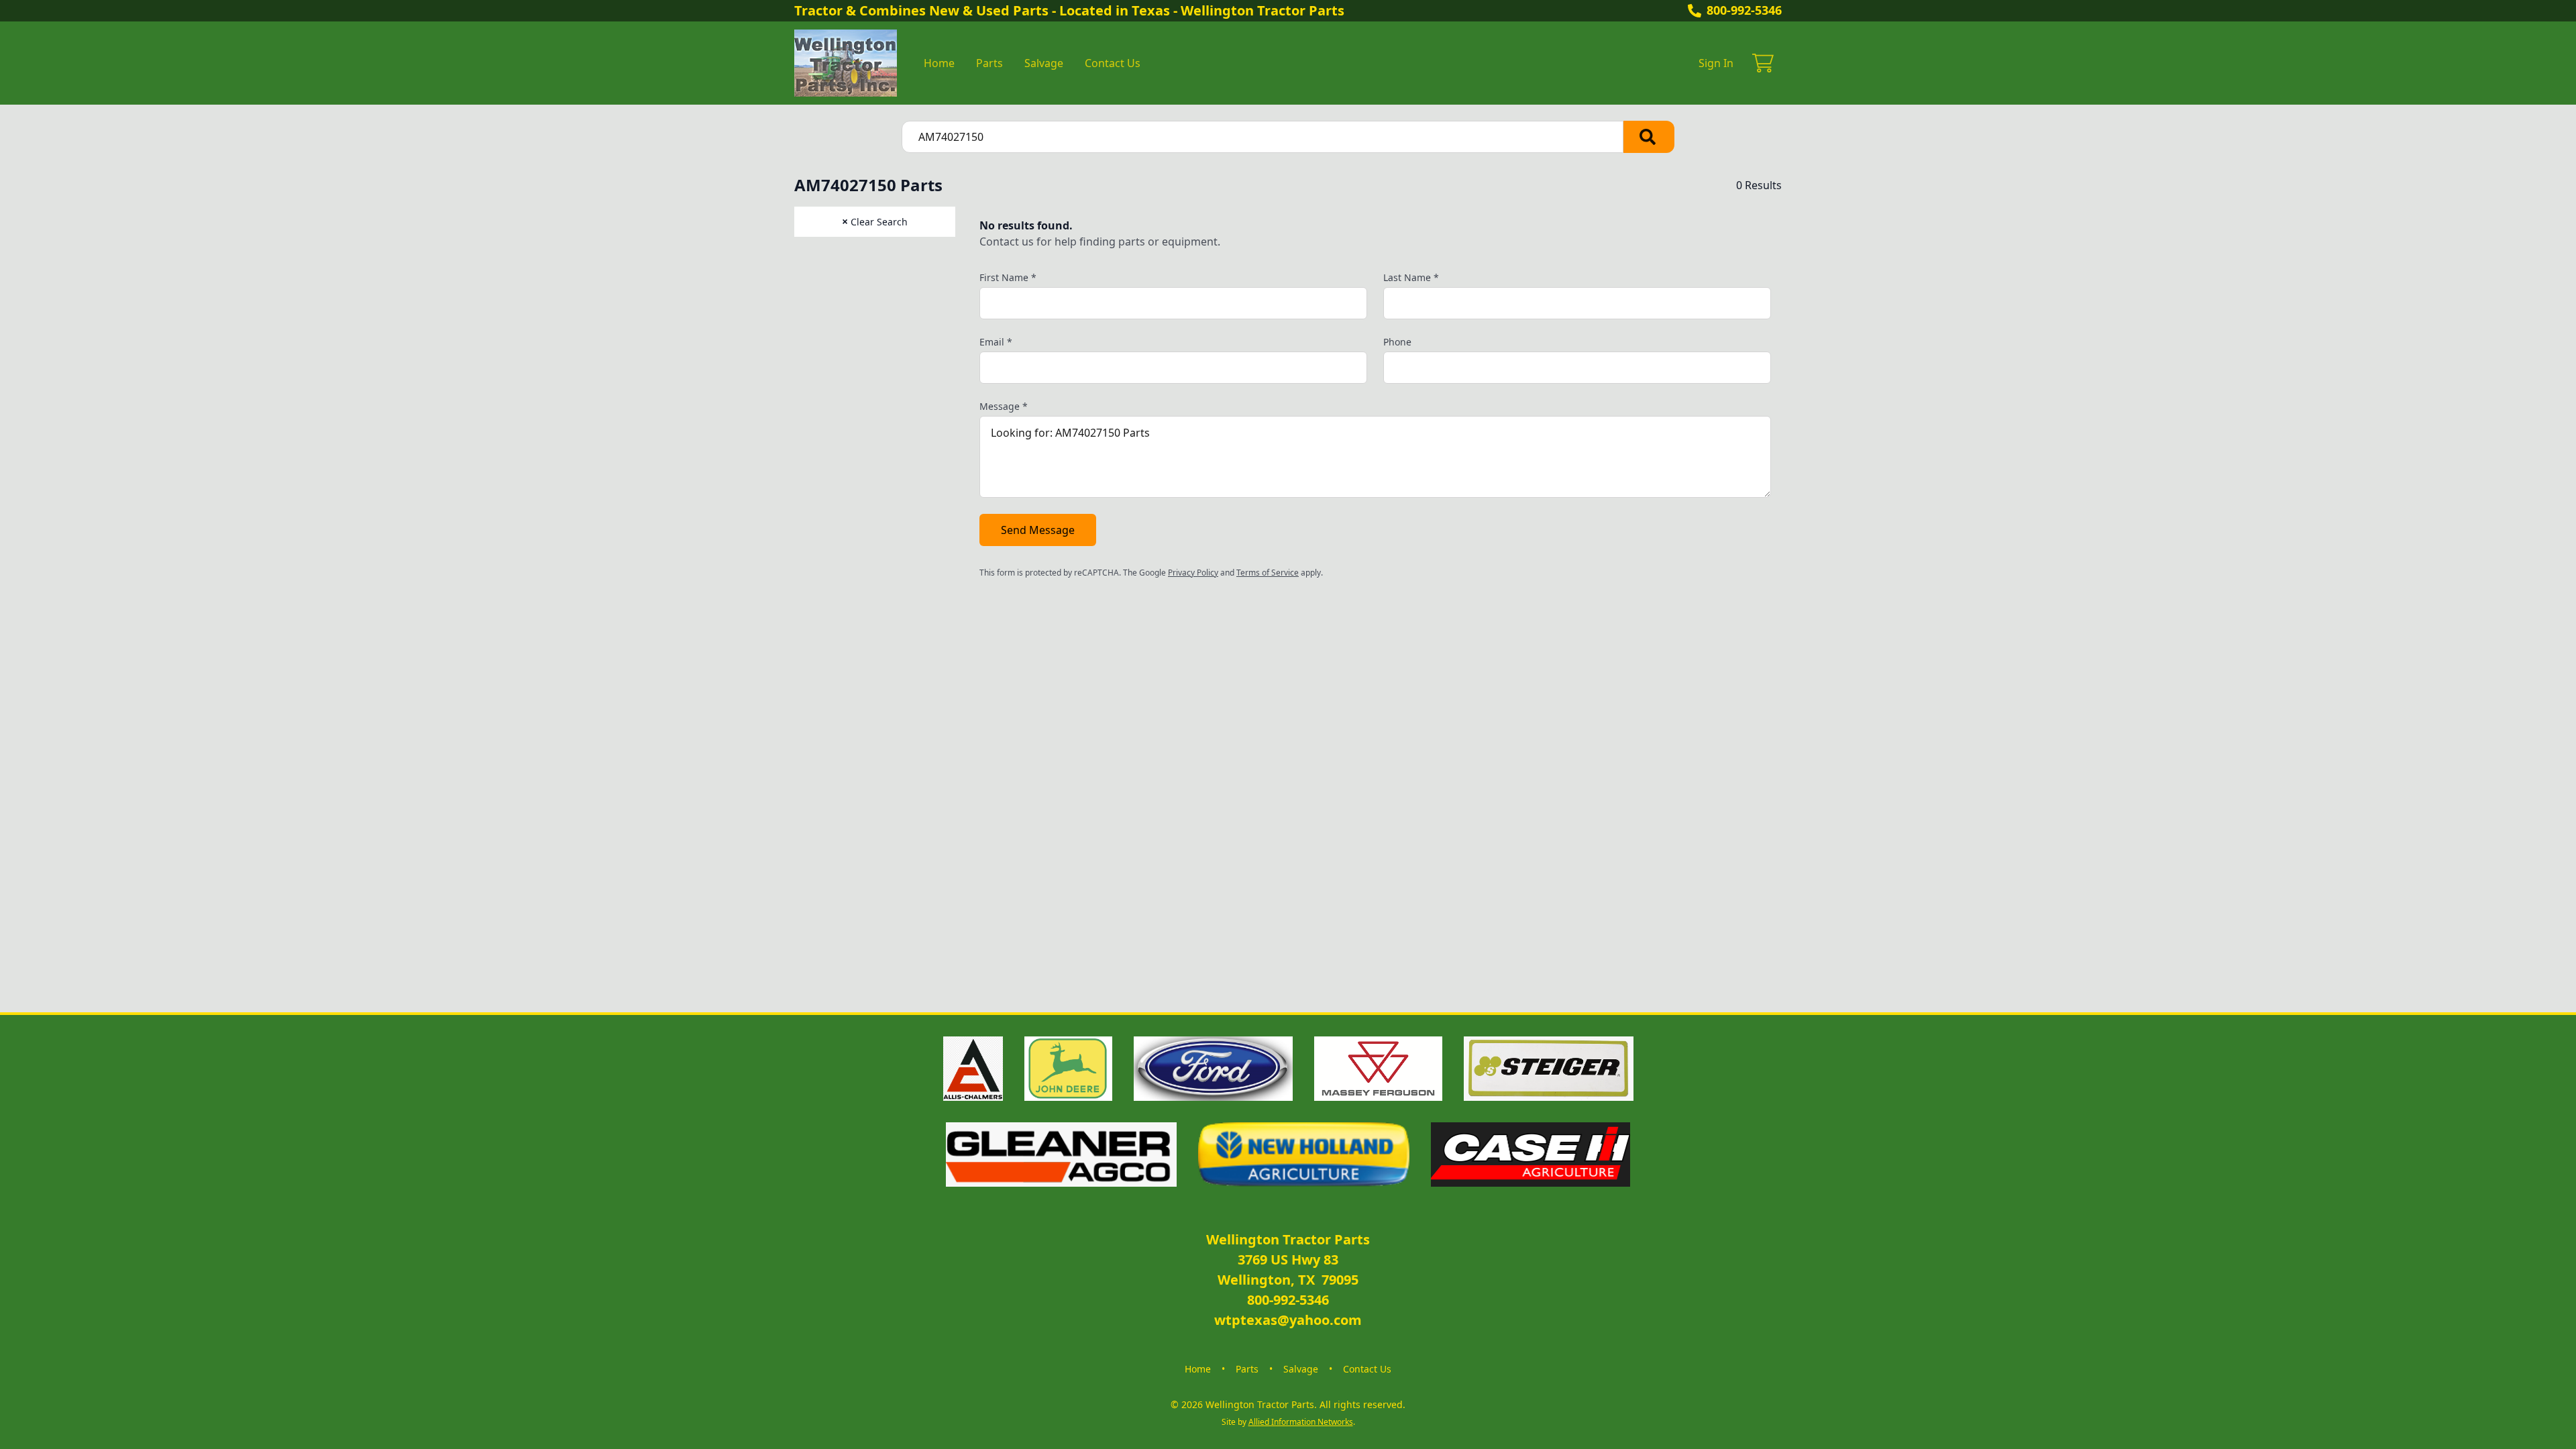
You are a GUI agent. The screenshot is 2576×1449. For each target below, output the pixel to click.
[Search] (1649, 137)
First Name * (1008, 277)
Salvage (1044, 63)
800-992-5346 (1744, 10)
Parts (989, 63)
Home (939, 63)
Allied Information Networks (1301, 1422)
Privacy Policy (1193, 573)
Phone (1397, 342)
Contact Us (1113, 63)
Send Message (1038, 530)
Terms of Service (1268, 573)
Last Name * (1411, 277)
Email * (996, 342)
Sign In (1716, 63)
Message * (1004, 406)
